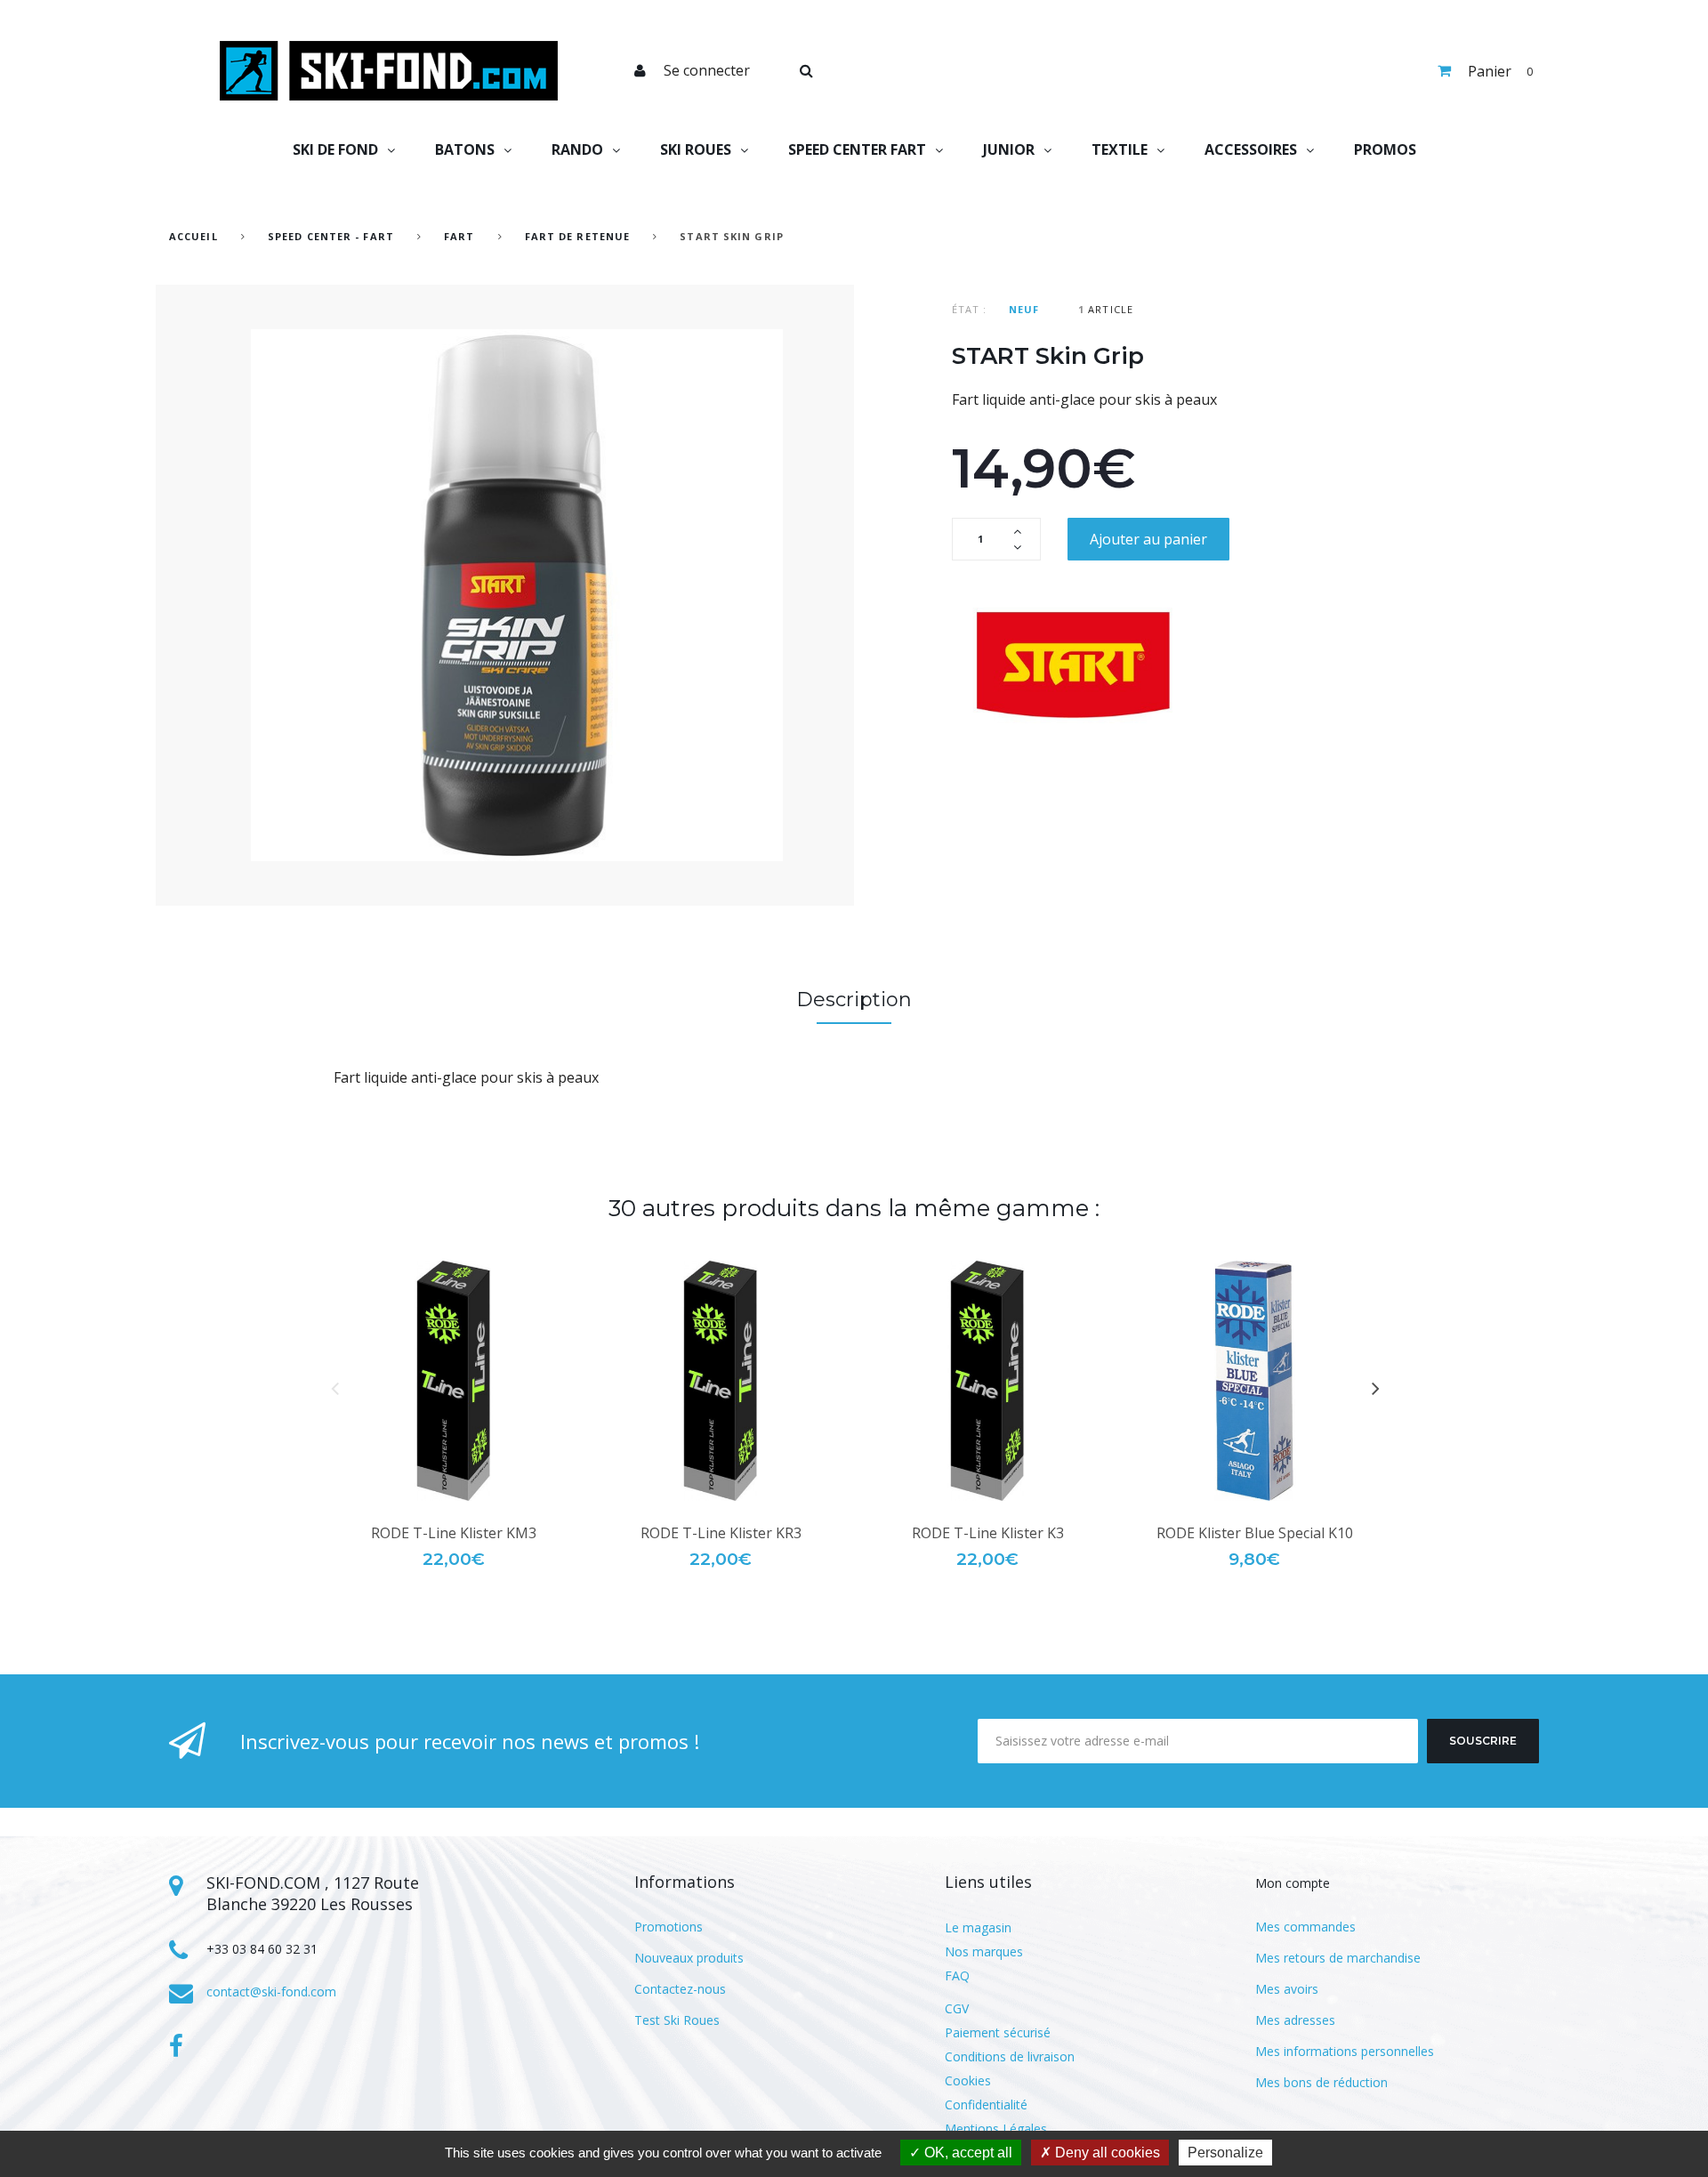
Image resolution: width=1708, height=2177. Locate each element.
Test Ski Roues (677, 2020)
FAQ (957, 1975)
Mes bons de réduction (1321, 2082)
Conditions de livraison (1010, 2056)
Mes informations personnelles (1345, 2051)
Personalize (1225, 2153)
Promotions (669, 1927)
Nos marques (984, 1951)
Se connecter (707, 70)
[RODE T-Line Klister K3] (987, 1381)
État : (970, 309)
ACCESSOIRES (1251, 149)
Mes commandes (1305, 1927)
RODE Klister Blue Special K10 (1255, 1533)
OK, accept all (967, 2153)
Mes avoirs (1287, 1989)
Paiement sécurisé (998, 2032)
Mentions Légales (996, 2129)
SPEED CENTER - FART (331, 236)
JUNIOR (1009, 149)
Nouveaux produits (689, 1958)
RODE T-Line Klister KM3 (454, 1533)
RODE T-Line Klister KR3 (721, 1533)
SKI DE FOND (335, 149)
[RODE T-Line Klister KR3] (721, 1381)
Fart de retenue (578, 236)
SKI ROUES (696, 149)
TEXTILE (1120, 149)
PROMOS (1385, 149)
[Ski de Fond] (389, 71)
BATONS (465, 149)
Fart (461, 236)
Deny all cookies (1106, 2153)
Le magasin (978, 1927)
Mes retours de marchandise (1338, 1958)
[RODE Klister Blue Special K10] (1254, 1381)
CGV (957, 2008)
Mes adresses (1295, 2020)
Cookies (968, 2080)
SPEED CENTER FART (857, 149)
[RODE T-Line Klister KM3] (454, 1381)
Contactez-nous (680, 1989)
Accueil (193, 236)
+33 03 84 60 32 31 (262, 1949)
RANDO (577, 149)
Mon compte (1293, 1883)
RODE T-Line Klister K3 (988, 1533)
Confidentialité (986, 2104)
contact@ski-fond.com (271, 1992)
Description (854, 1000)
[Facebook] (176, 2046)
